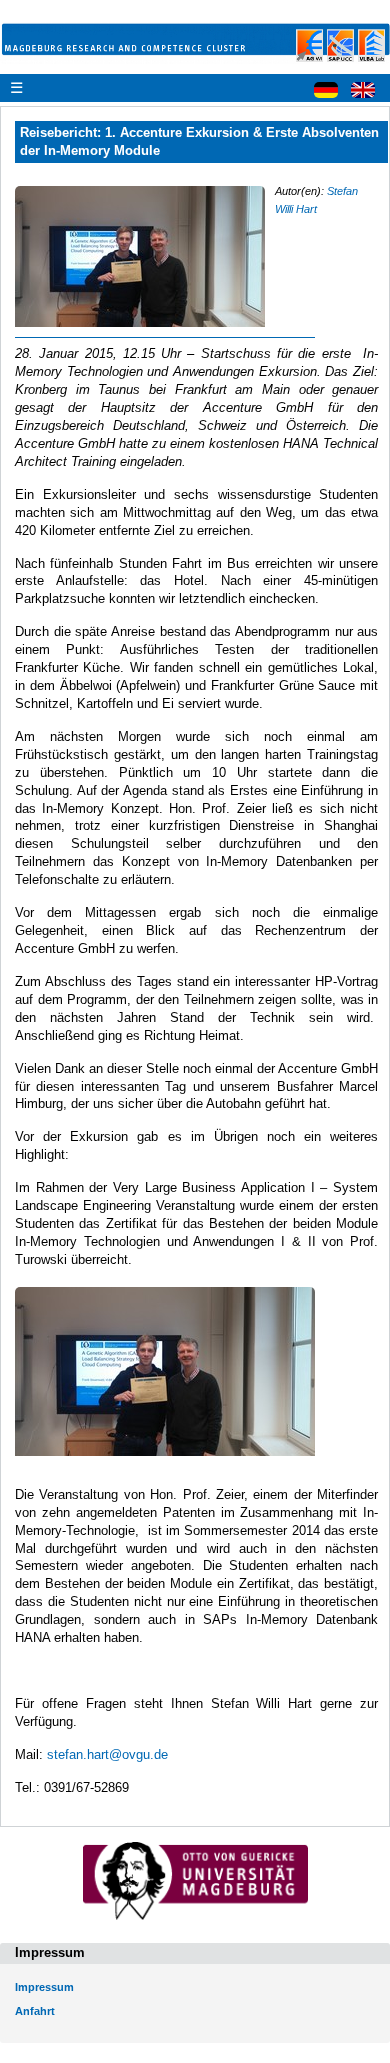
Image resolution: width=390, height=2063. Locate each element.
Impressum (44, 1987)
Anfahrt (35, 2011)
